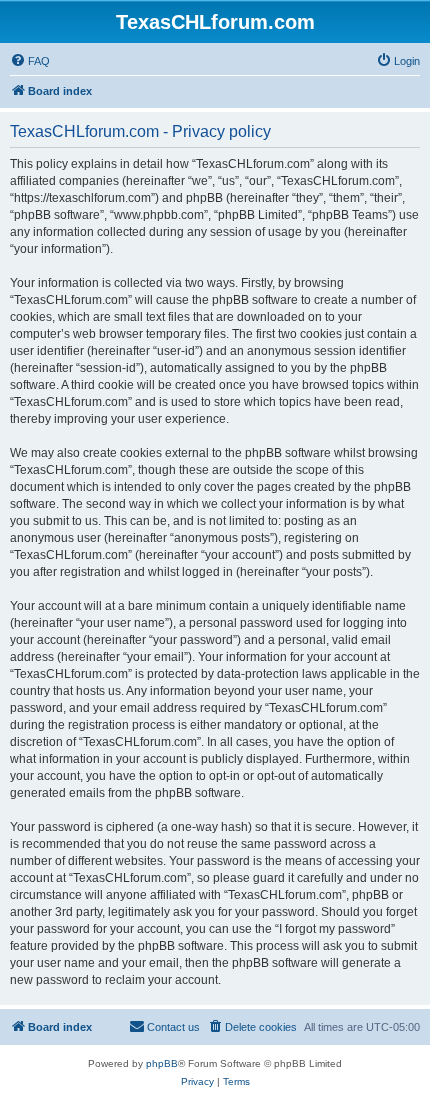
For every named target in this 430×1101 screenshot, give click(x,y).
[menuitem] (30, 61)
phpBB (162, 1063)
